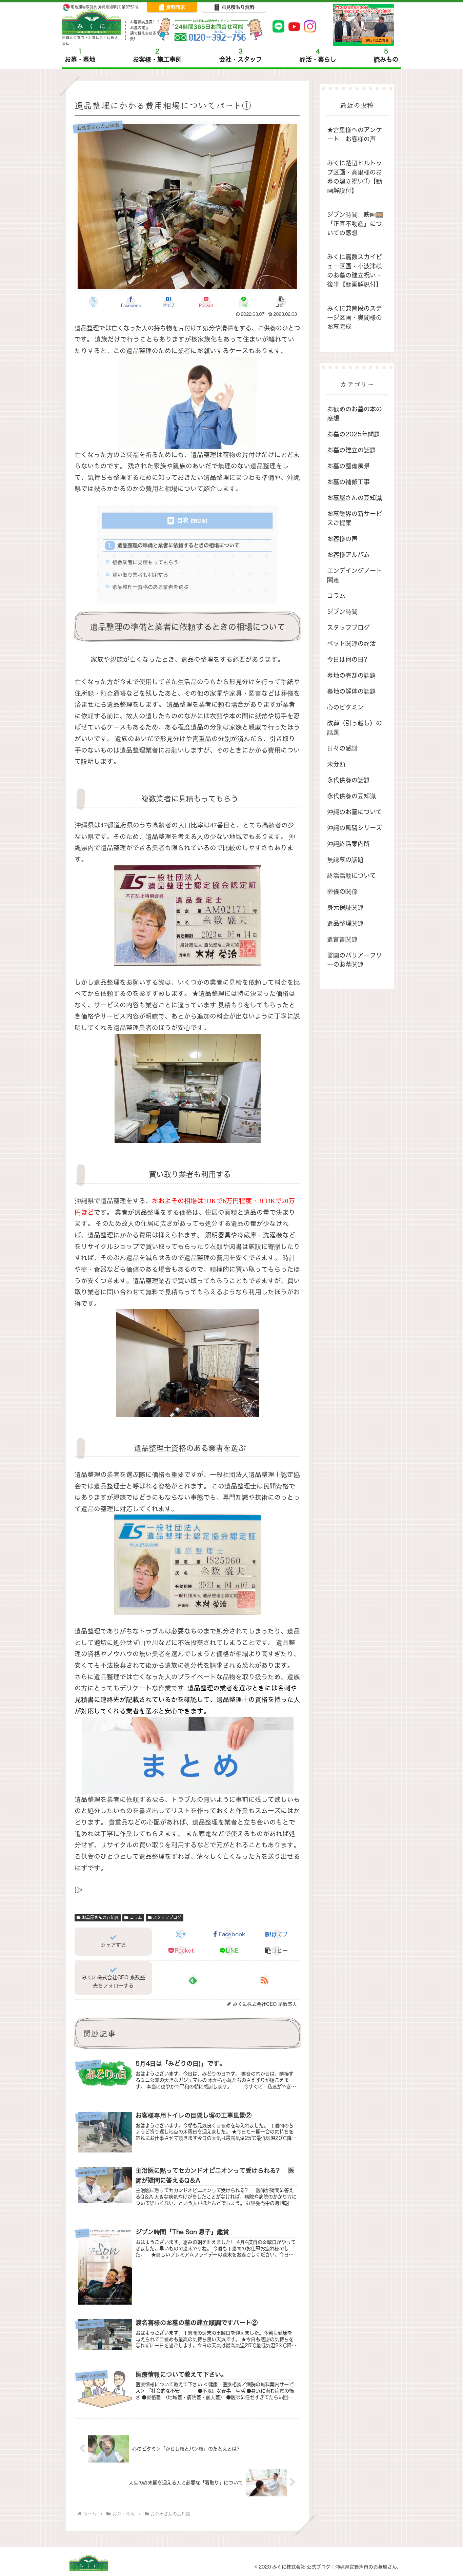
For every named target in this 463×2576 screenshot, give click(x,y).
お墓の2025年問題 (354, 434)
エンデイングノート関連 (355, 575)
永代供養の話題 (348, 780)
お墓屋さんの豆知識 (100, 1918)
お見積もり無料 (238, 7)
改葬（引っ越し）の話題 (355, 728)
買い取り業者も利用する (140, 575)
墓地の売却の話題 (351, 675)
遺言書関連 (342, 939)
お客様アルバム (348, 555)
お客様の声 (342, 539)
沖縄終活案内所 (348, 844)
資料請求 (176, 7)
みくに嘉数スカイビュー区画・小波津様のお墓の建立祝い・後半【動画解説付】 (355, 271)
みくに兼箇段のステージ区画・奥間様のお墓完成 (355, 318)
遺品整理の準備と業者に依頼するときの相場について (178, 545)
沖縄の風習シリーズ (355, 828)
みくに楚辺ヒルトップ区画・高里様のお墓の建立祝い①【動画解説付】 (355, 177)
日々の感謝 (342, 748)
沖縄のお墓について (355, 812)
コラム (136, 1918)
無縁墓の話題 (345, 860)
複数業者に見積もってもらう (145, 562)
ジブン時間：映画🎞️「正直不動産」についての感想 (355, 224)
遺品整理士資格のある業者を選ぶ (150, 587)
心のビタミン (345, 707)
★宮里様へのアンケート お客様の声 (355, 135)
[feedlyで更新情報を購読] (193, 1980)
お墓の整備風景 (348, 466)
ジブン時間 (342, 612)
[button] (281, 302)
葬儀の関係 (342, 892)
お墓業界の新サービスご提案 (355, 518)
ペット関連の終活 (351, 644)
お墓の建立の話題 (351, 450)
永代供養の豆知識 (351, 796)
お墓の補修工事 (348, 482)
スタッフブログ (167, 1918)
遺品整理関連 (345, 923)
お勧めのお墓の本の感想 (355, 414)
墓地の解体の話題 (351, 691)
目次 (183, 520)
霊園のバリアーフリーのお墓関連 (355, 960)
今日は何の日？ (348, 660)
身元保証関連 (345, 908)
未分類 (336, 764)
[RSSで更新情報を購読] (264, 1980)
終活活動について (351, 876)
